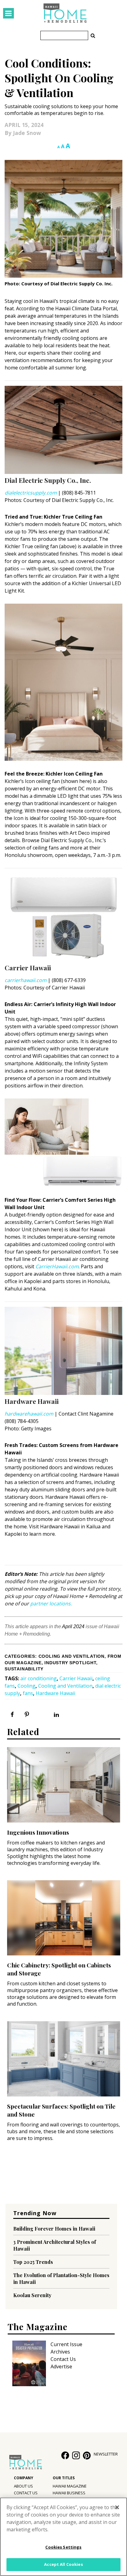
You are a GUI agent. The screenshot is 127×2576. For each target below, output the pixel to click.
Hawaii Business (69, 2493)
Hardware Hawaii (55, 1693)
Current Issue (66, 2344)
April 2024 (73, 1626)
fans (28, 1693)
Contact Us (63, 2359)
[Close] (117, 2507)
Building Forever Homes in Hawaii (54, 2229)
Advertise (61, 2366)
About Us (23, 2486)
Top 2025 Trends (33, 2262)
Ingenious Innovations (38, 1832)
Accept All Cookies (63, 2564)
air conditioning (39, 1678)
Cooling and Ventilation (72, 1656)
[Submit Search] (93, 35)
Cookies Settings (63, 2547)
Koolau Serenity (32, 2295)
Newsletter (106, 2454)
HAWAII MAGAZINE (70, 2486)
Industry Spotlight (70, 1663)
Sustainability (24, 1669)
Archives (60, 2352)
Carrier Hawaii (76, 1678)
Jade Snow (27, 133)
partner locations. (51, 1604)
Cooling (27, 1686)
